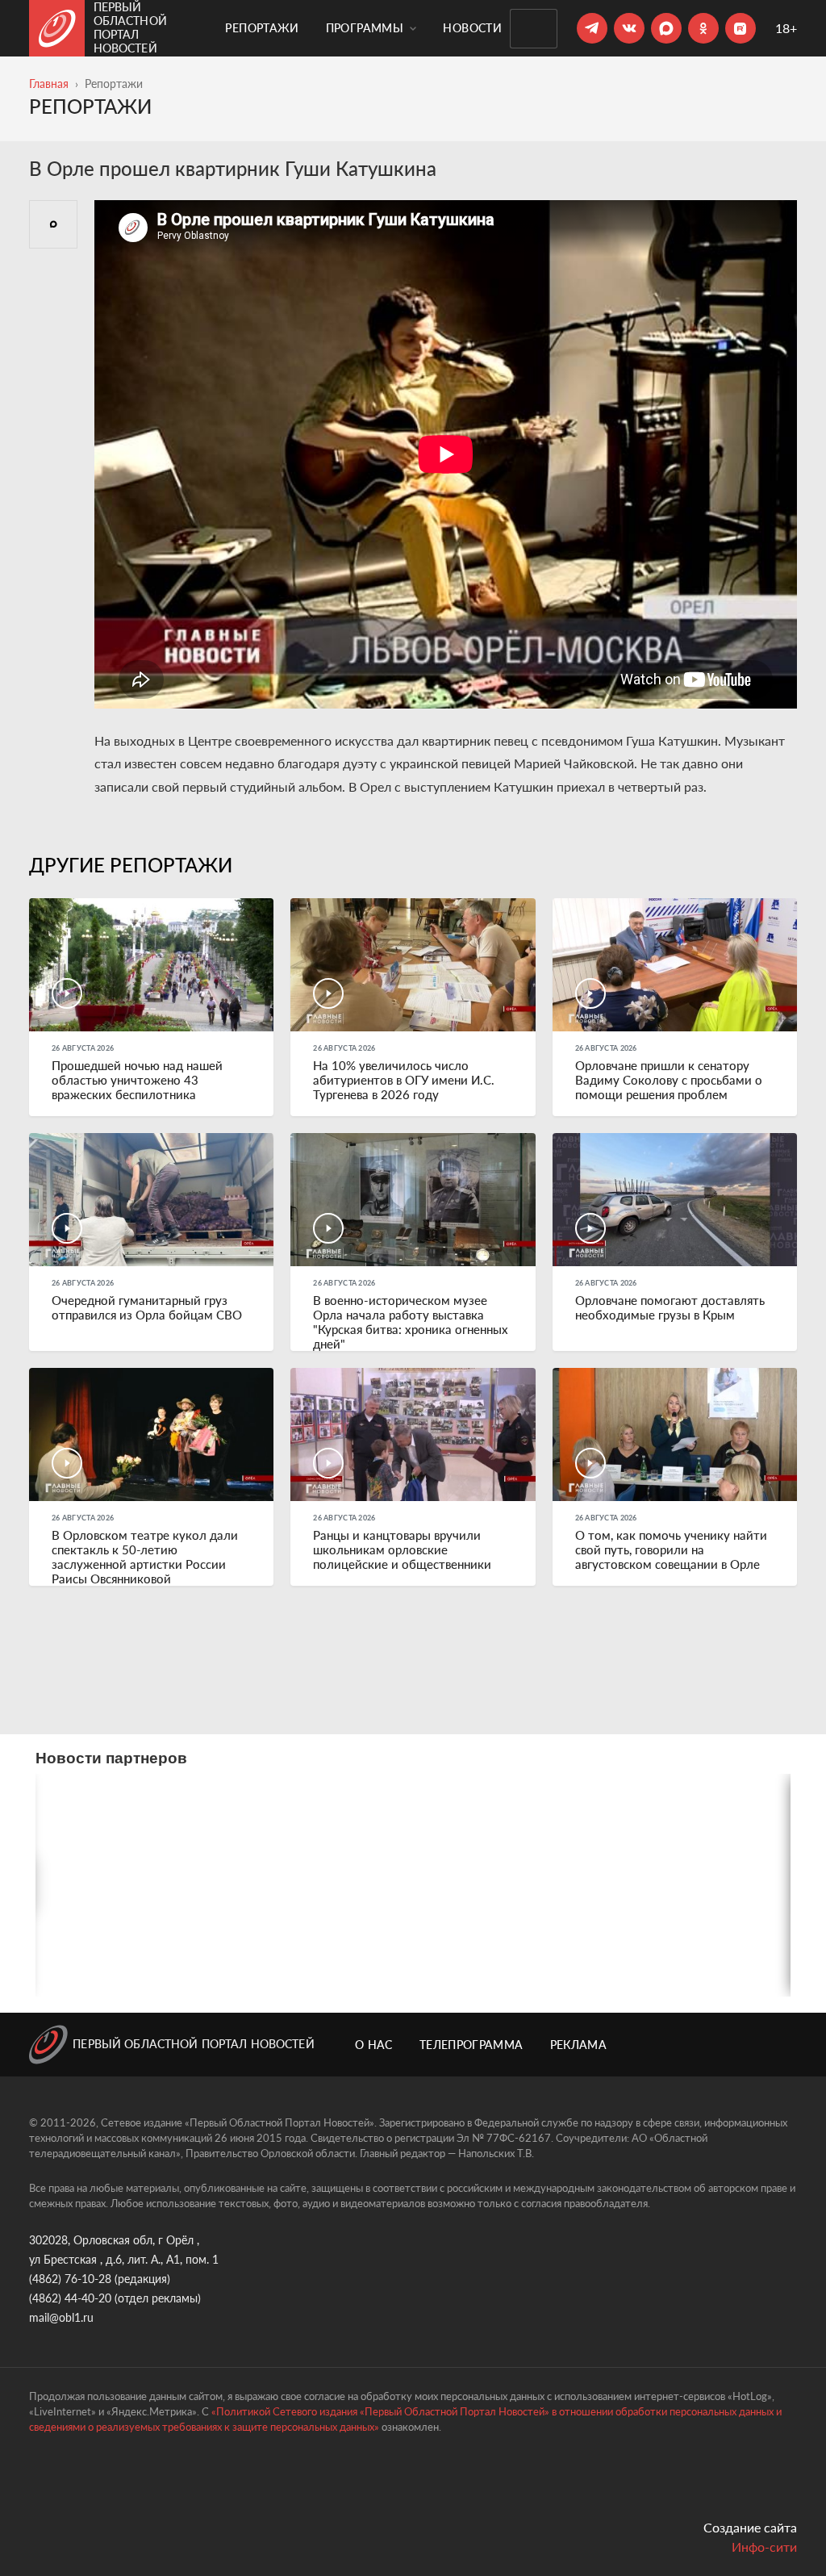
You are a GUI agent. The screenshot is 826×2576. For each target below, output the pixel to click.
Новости (472, 28)
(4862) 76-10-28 (70, 2279)
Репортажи (262, 28)
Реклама (578, 2045)
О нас (374, 2045)
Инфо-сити (764, 2547)
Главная (49, 84)
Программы (367, 28)
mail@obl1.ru (61, 2317)
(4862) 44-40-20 (70, 2298)
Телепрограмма (471, 2045)
